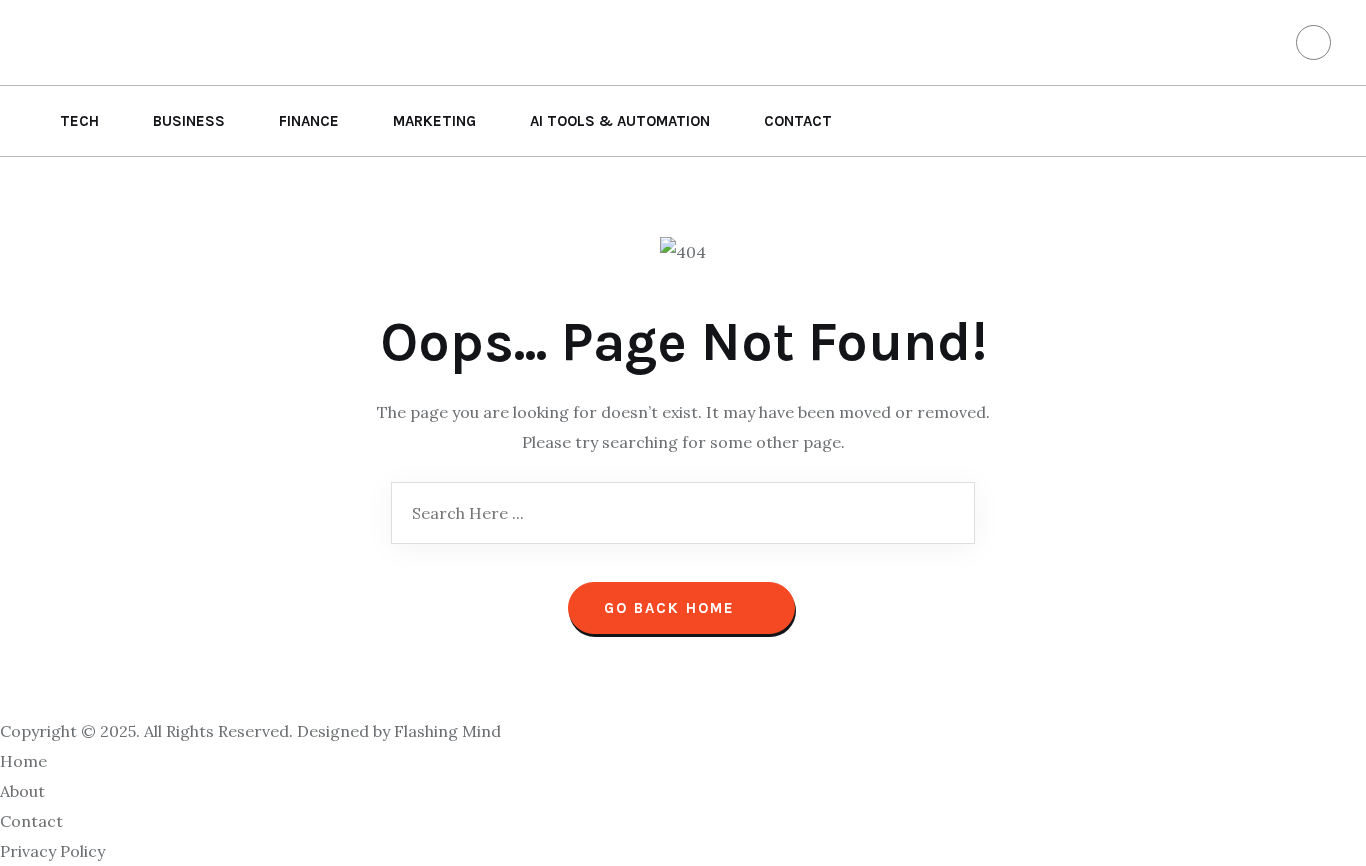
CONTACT (798, 121)
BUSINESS (189, 121)
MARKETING (434, 121)
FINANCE (309, 121)
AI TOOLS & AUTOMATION (620, 121)
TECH (79, 121)
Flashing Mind (447, 731)
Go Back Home (672, 608)
